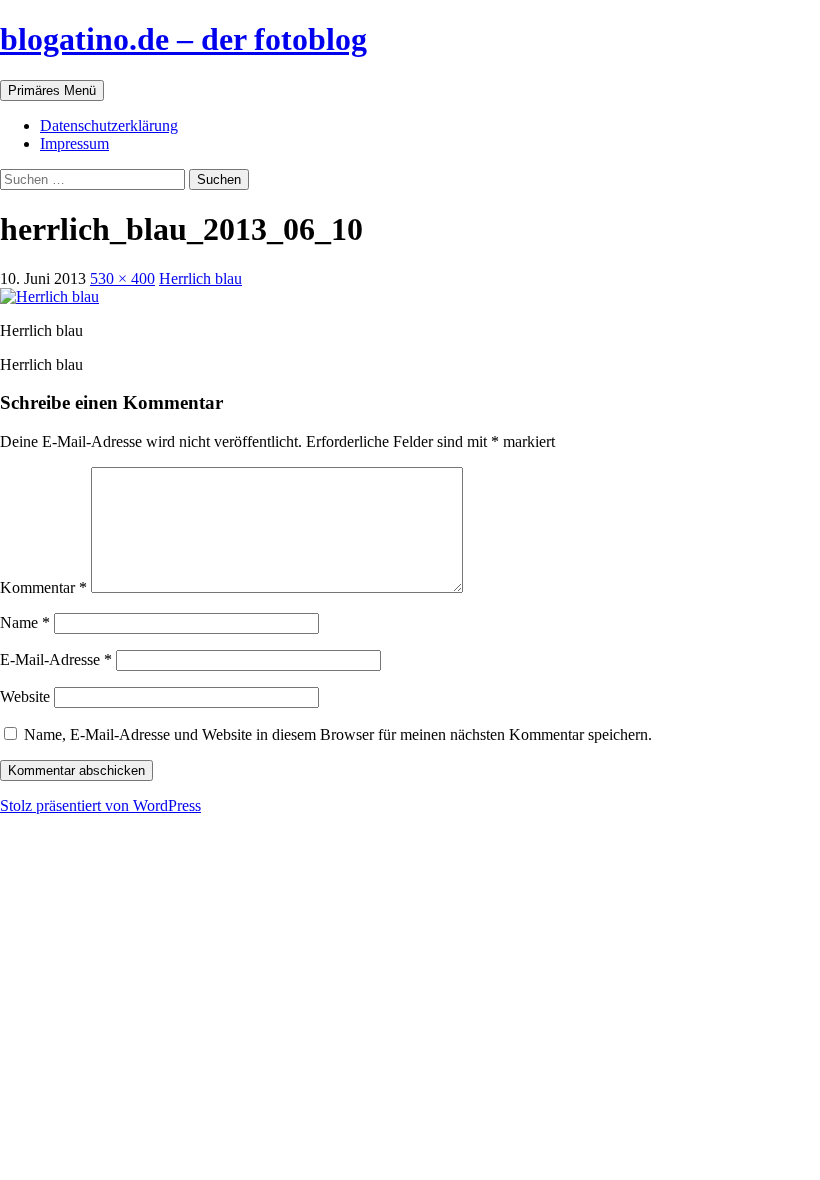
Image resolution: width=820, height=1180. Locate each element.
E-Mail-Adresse (56, 659)
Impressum (74, 143)
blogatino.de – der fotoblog (183, 39)
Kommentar (43, 587)
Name (25, 622)
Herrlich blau (200, 278)
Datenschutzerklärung (109, 125)
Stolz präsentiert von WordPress (100, 805)
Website (25, 696)
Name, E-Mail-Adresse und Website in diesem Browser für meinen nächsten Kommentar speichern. (338, 734)
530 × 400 (122, 278)
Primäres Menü (52, 90)
